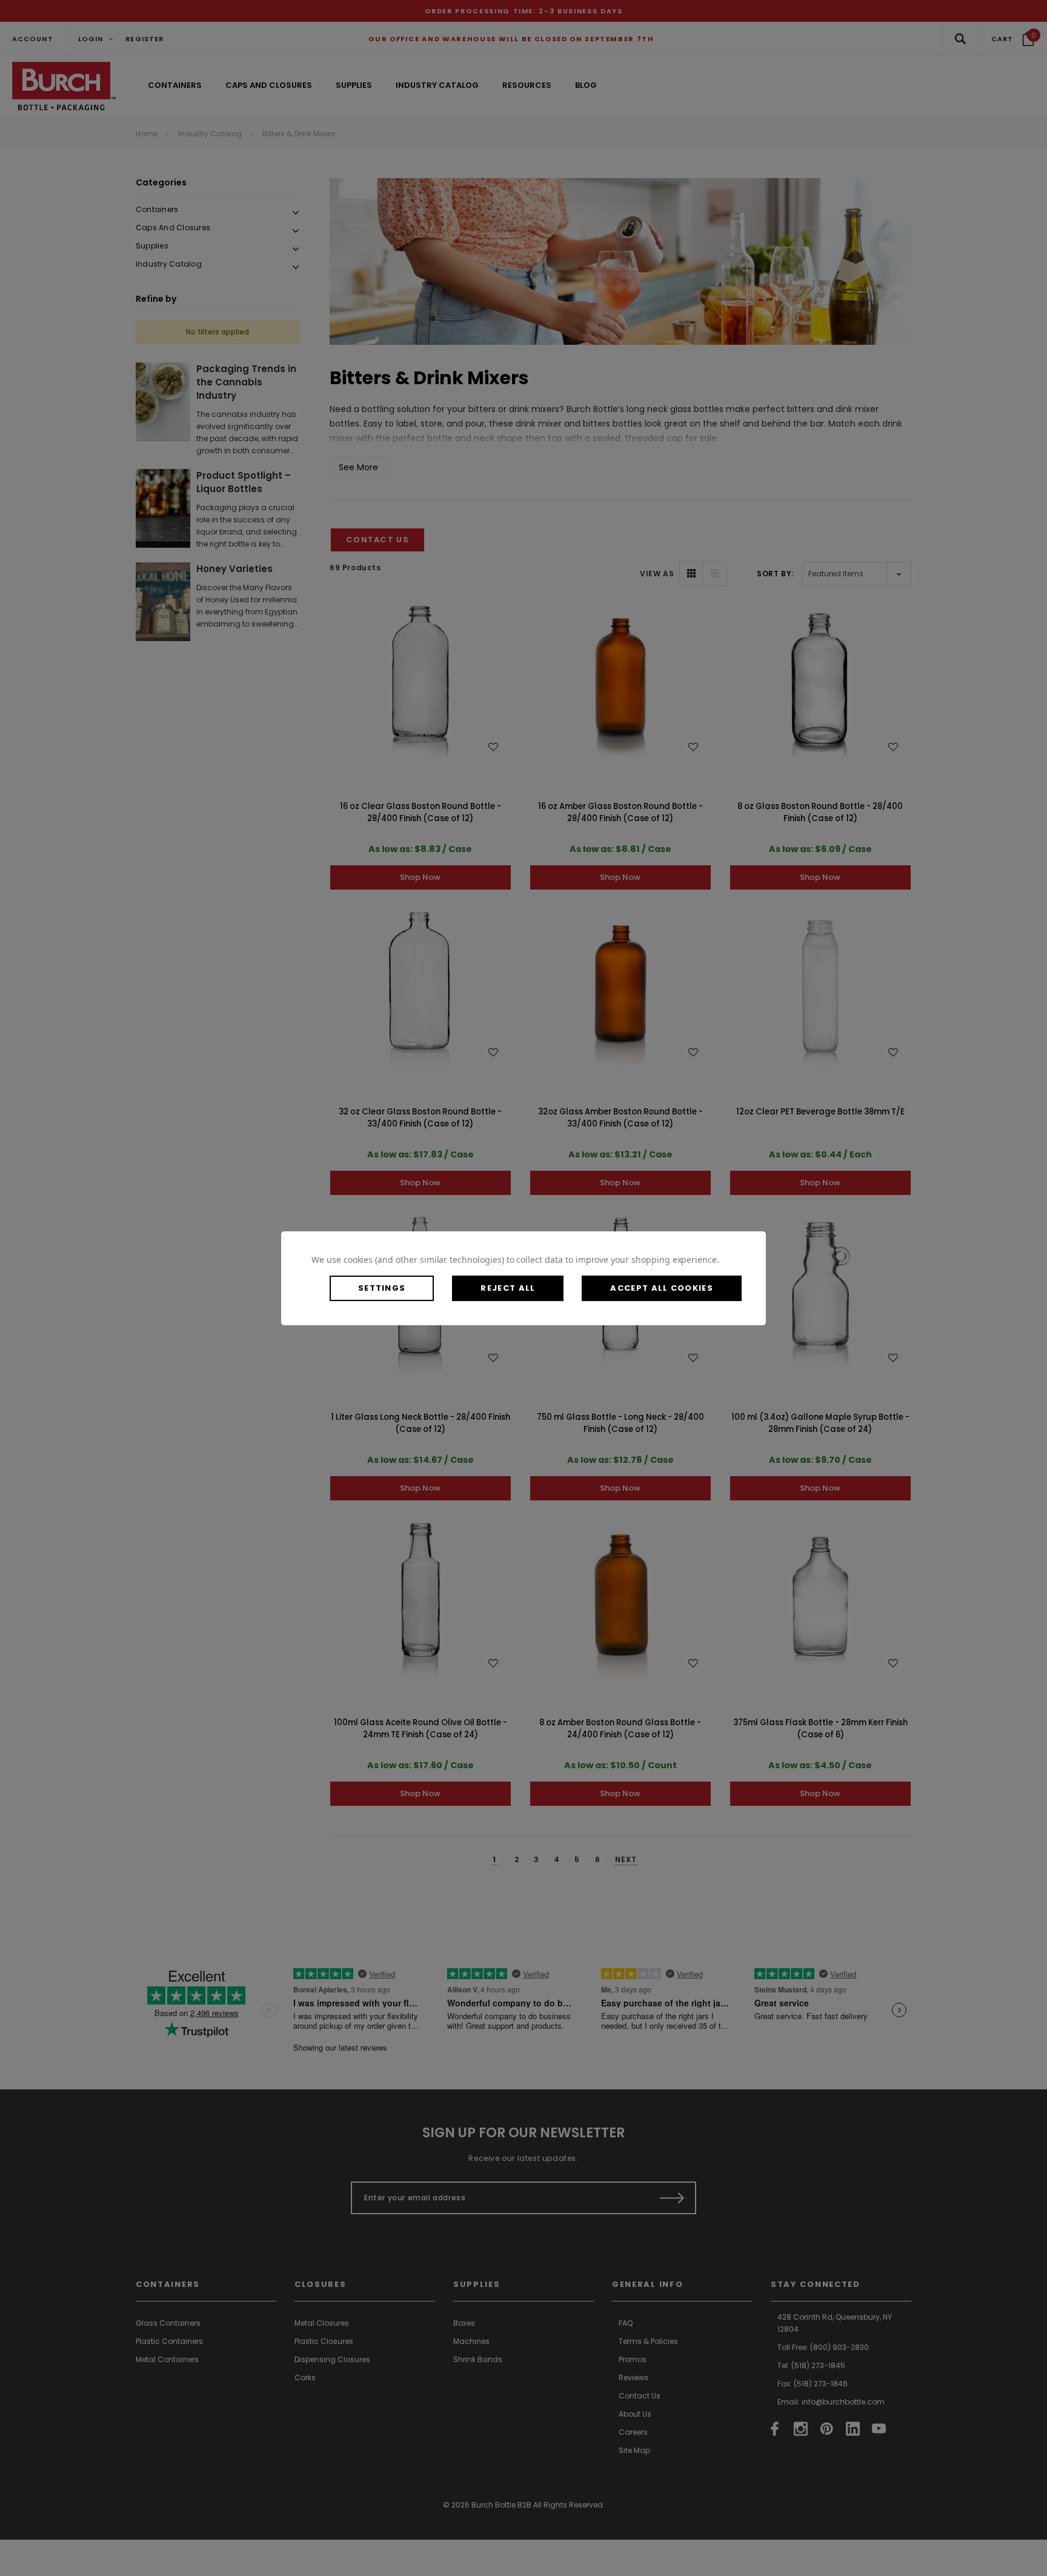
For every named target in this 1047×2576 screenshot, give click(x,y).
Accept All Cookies (661, 1288)
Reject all (508, 1288)
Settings (382, 1288)
